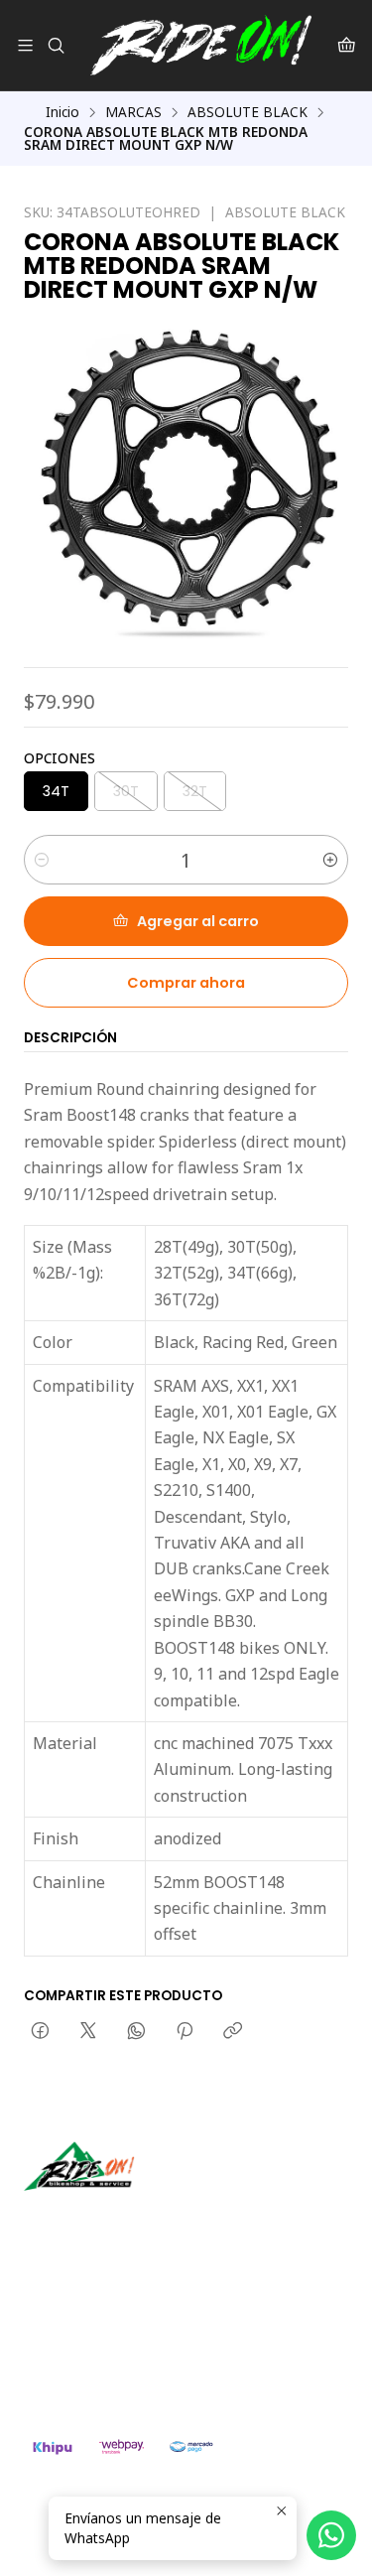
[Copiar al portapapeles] (233, 2032)
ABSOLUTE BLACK (248, 112)
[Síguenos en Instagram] (102, 2219)
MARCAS (133, 112)
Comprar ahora (186, 983)
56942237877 (89, 2349)
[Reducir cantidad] (42, 860)
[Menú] (25, 45)
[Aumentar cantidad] (330, 860)
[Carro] (347, 45)
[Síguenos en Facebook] (131, 2219)
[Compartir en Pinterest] (185, 2032)
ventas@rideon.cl (101, 2322)
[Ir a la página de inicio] (201, 45)
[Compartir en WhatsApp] (136, 2032)
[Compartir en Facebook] (40, 2032)
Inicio (62, 112)
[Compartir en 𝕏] (88, 2032)
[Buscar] (55, 45)
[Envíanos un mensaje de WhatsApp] (331, 2535)
